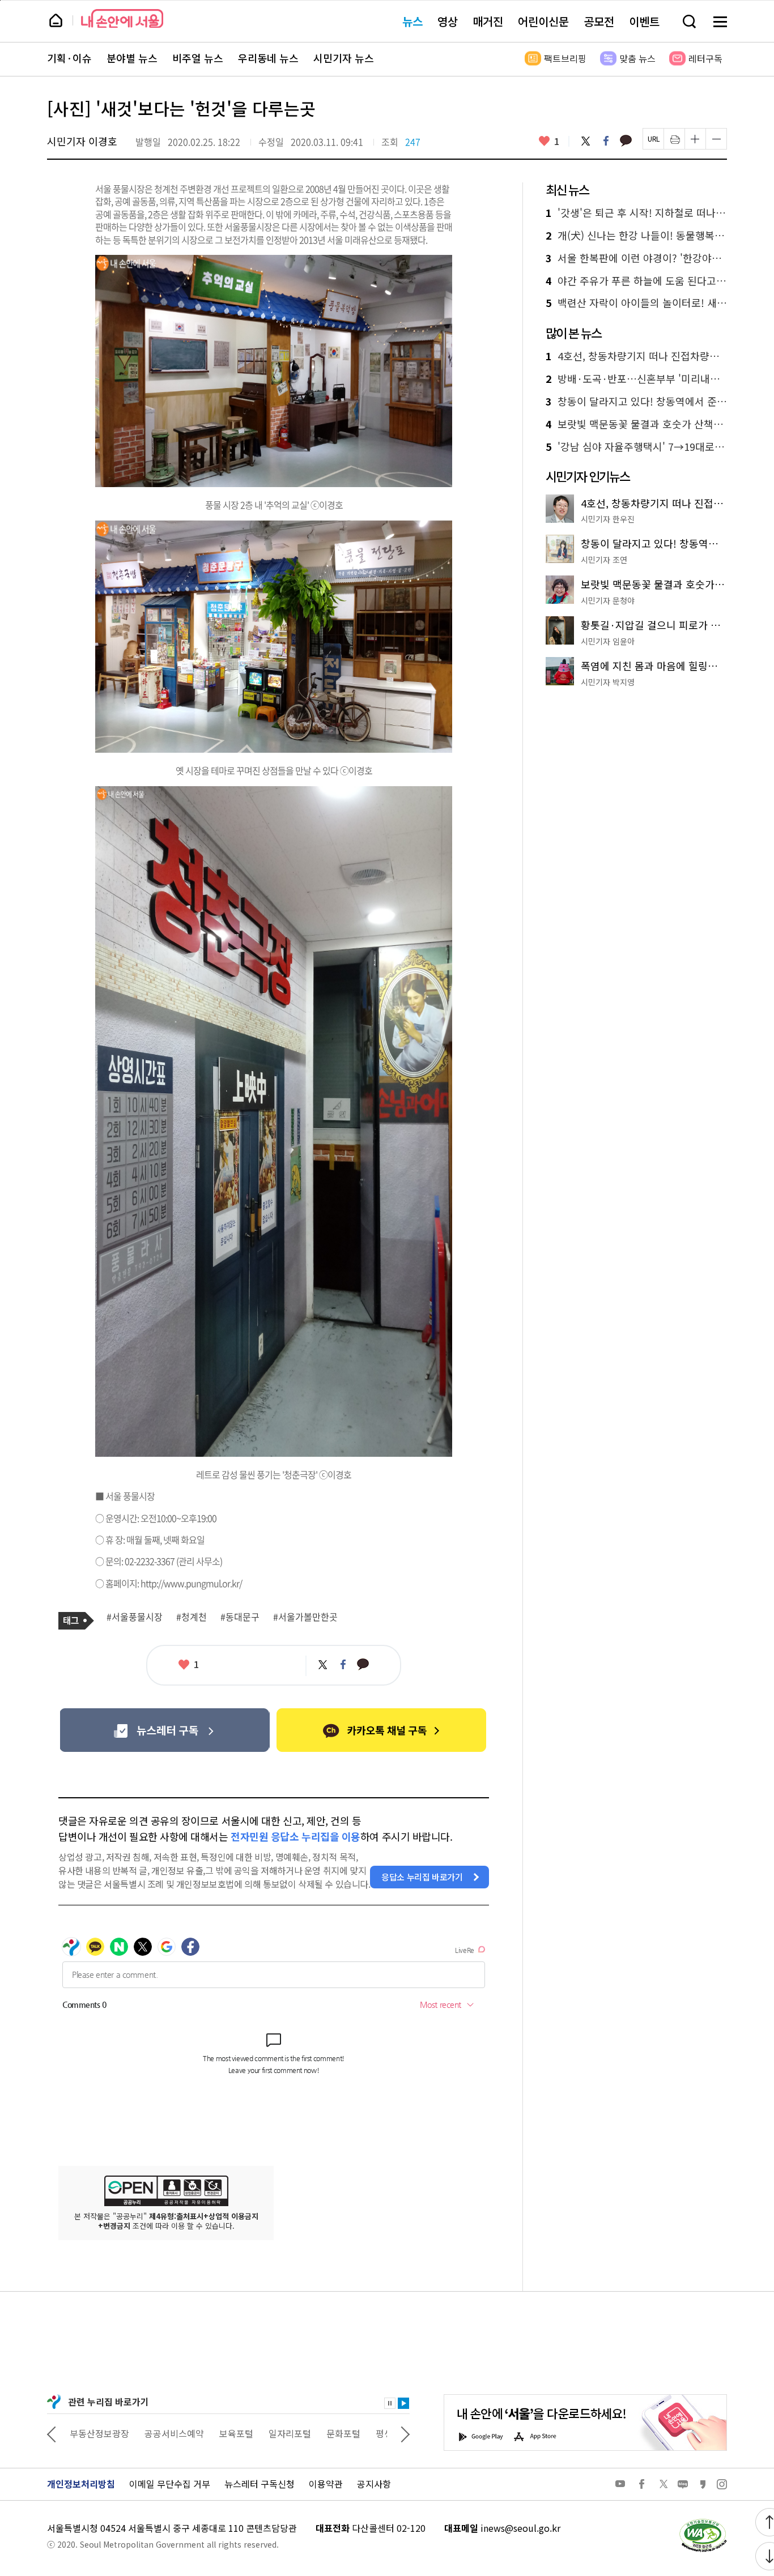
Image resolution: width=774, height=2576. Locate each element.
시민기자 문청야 (608, 600)
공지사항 (374, 2484)
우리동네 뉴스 (268, 58)
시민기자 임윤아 (608, 641)
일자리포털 (290, 2433)
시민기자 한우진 (608, 519)
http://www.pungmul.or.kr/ (191, 1583)
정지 (390, 2403)
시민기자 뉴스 (344, 58)
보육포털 (236, 2433)
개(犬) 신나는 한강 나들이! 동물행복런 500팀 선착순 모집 (636, 236)
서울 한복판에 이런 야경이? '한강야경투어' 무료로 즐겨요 (636, 258)
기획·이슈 (69, 58)
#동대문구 (240, 1617)
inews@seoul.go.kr (520, 2528)
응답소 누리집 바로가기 (422, 1877)
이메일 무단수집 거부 (170, 2484)
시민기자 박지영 (608, 682)
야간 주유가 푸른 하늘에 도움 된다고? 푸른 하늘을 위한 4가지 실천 (636, 281)
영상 (448, 21)
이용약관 (326, 2484)
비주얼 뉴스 (198, 58)
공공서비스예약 (174, 2433)
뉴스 (412, 21)
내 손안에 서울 (122, 18)
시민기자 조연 (604, 560)
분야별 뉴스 (132, 58)
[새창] (165, 1730)
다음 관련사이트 (405, 2433)
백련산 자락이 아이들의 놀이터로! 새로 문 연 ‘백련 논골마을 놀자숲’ (636, 303)
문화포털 (343, 2433)
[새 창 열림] (703, 2522)
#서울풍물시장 (135, 1617)
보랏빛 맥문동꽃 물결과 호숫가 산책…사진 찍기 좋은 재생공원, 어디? (636, 424)
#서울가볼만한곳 (305, 1617)
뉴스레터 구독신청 (260, 2484)
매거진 (488, 21)
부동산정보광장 (99, 2433)
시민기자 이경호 (82, 141)
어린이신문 (543, 21)
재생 (403, 2403)
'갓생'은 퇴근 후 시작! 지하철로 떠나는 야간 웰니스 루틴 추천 (636, 213)
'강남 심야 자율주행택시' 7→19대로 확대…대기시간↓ (636, 447)
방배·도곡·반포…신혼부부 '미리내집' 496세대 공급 (636, 379)
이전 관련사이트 (52, 2433)
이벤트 (644, 21)
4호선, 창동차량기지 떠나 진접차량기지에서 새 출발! (636, 356)
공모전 (599, 21)
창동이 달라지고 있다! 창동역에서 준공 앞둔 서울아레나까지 (636, 402)
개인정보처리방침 (81, 2484)
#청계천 (192, 1617)
